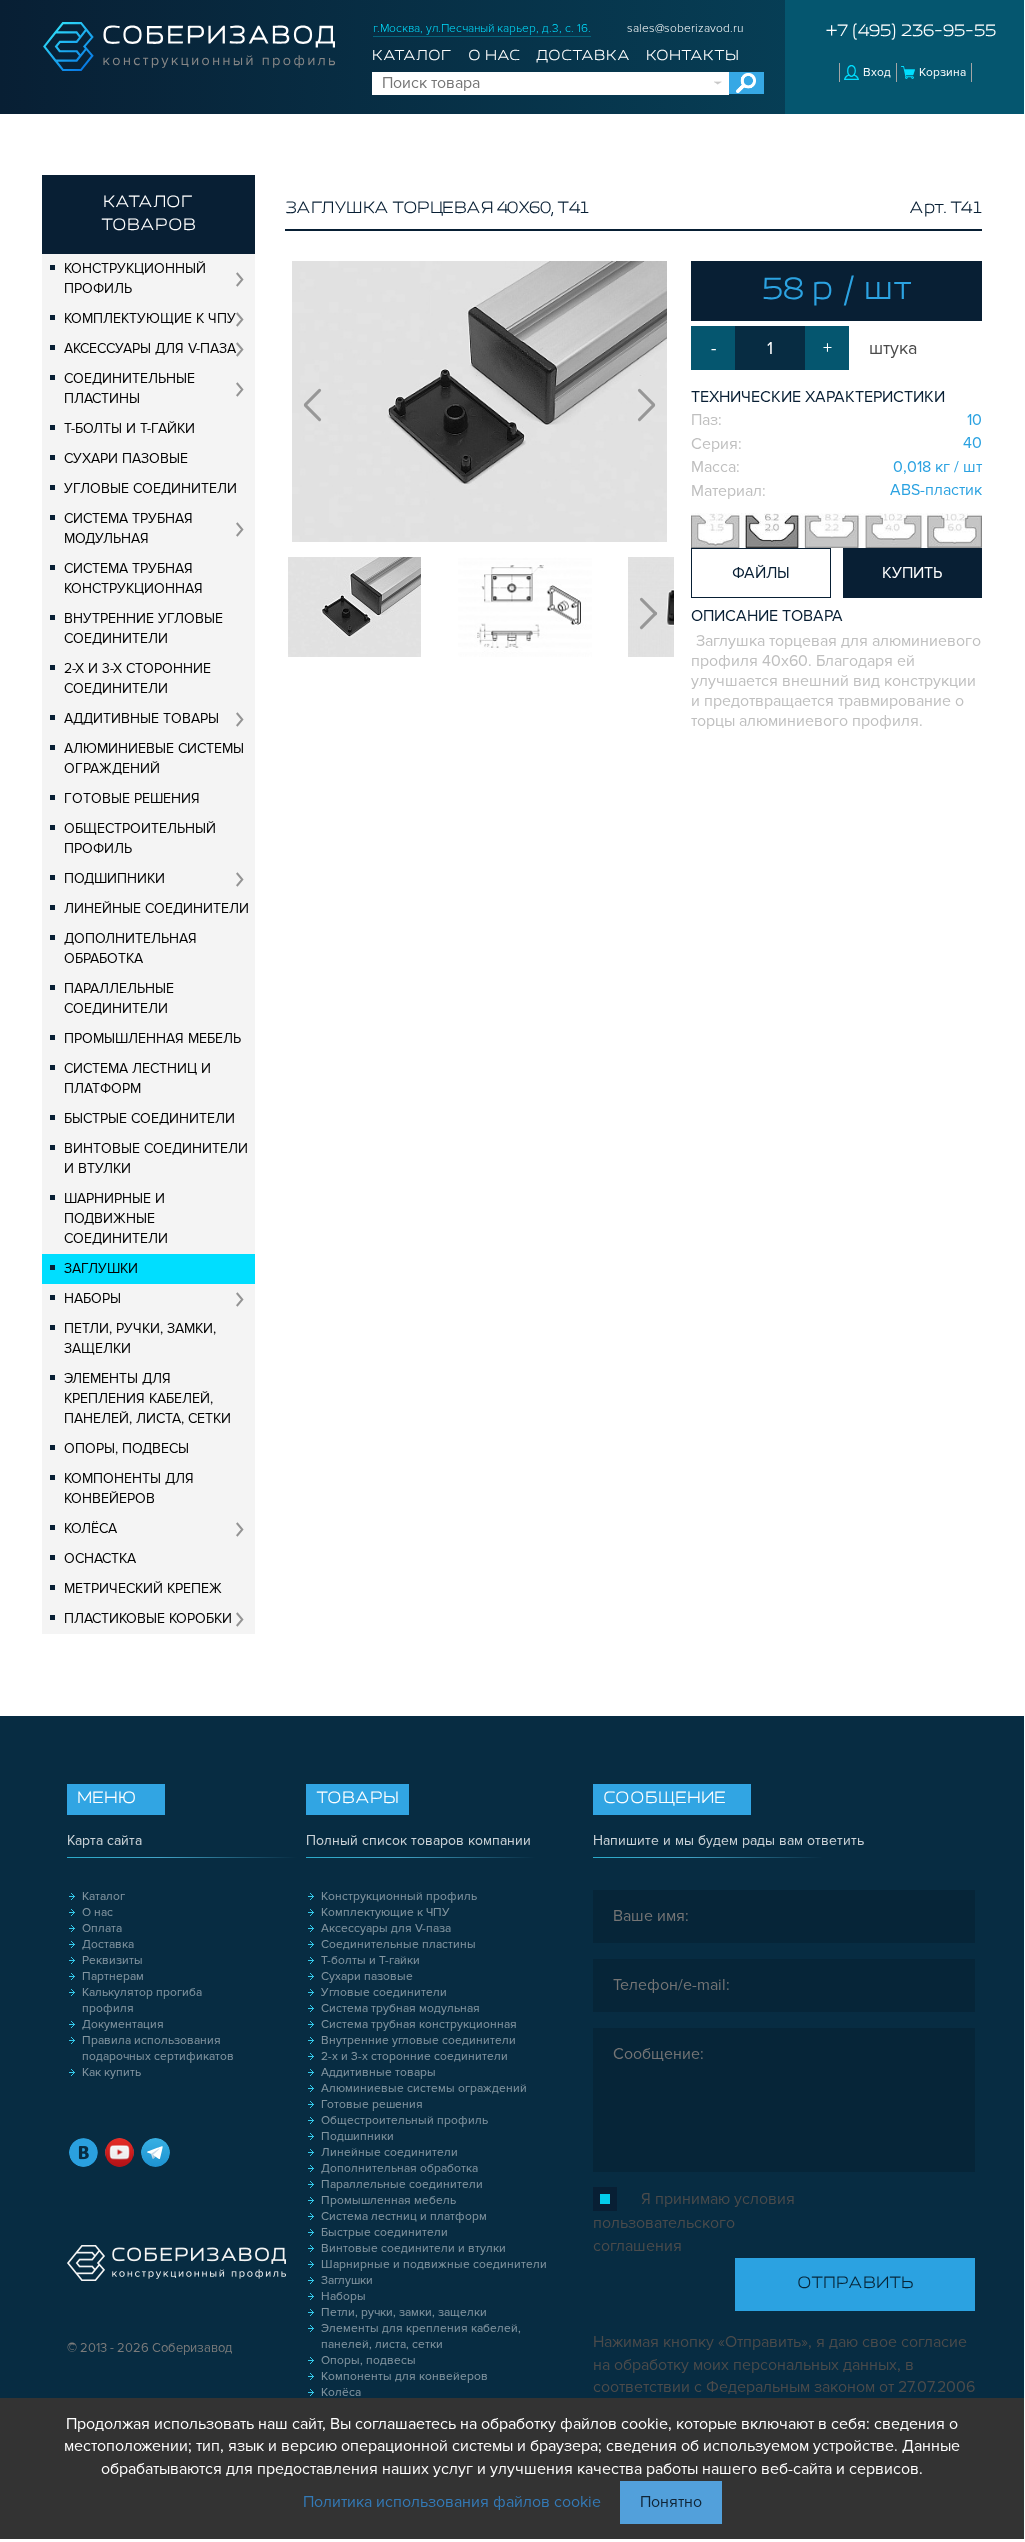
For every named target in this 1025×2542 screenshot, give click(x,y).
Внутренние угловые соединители (143, 628)
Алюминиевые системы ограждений (154, 758)
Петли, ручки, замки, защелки (140, 1338)
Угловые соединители (150, 488)
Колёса (90, 1528)
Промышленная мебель (152, 1038)
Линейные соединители (156, 908)
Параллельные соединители (119, 998)
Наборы (92, 1298)
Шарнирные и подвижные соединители (116, 1218)
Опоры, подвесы (126, 1448)
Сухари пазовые (126, 458)
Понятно (671, 2502)
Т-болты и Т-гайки (129, 428)
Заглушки (101, 1268)
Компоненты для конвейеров (129, 1488)
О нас (494, 56)
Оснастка (100, 1558)
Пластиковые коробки (148, 1618)
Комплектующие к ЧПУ (150, 318)
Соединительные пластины (129, 388)
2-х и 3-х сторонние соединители (137, 678)
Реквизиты (112, 1960)
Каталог (411, 56)
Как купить (111, 2072)
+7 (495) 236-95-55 (911, 32)
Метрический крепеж (143, 1588)
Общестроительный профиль (140, 838)
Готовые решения (132, 798)
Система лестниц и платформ (137, 1078)
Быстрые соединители (149, 1118)
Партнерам (113, 1976)
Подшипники (114, 878)
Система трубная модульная (128, 528)
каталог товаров (148, 214)
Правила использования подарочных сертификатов (158, 2048)
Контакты (692, 56)
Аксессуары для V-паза (150, 348)
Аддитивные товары (141, 718)
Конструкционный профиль (135, 278)
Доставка (583, 56)
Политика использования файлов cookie (452, 2502)
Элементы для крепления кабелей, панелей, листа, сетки (147, 1398)
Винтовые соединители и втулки (156, 1158)
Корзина (942, 72)
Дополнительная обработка (130, 948)
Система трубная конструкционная (133, 578)
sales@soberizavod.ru (685, 28)
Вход (877, 72)
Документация (123, 2024)
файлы (761, 573)
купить (912, 573)
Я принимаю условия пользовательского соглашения (694, 2222)
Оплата (102, 1928)
